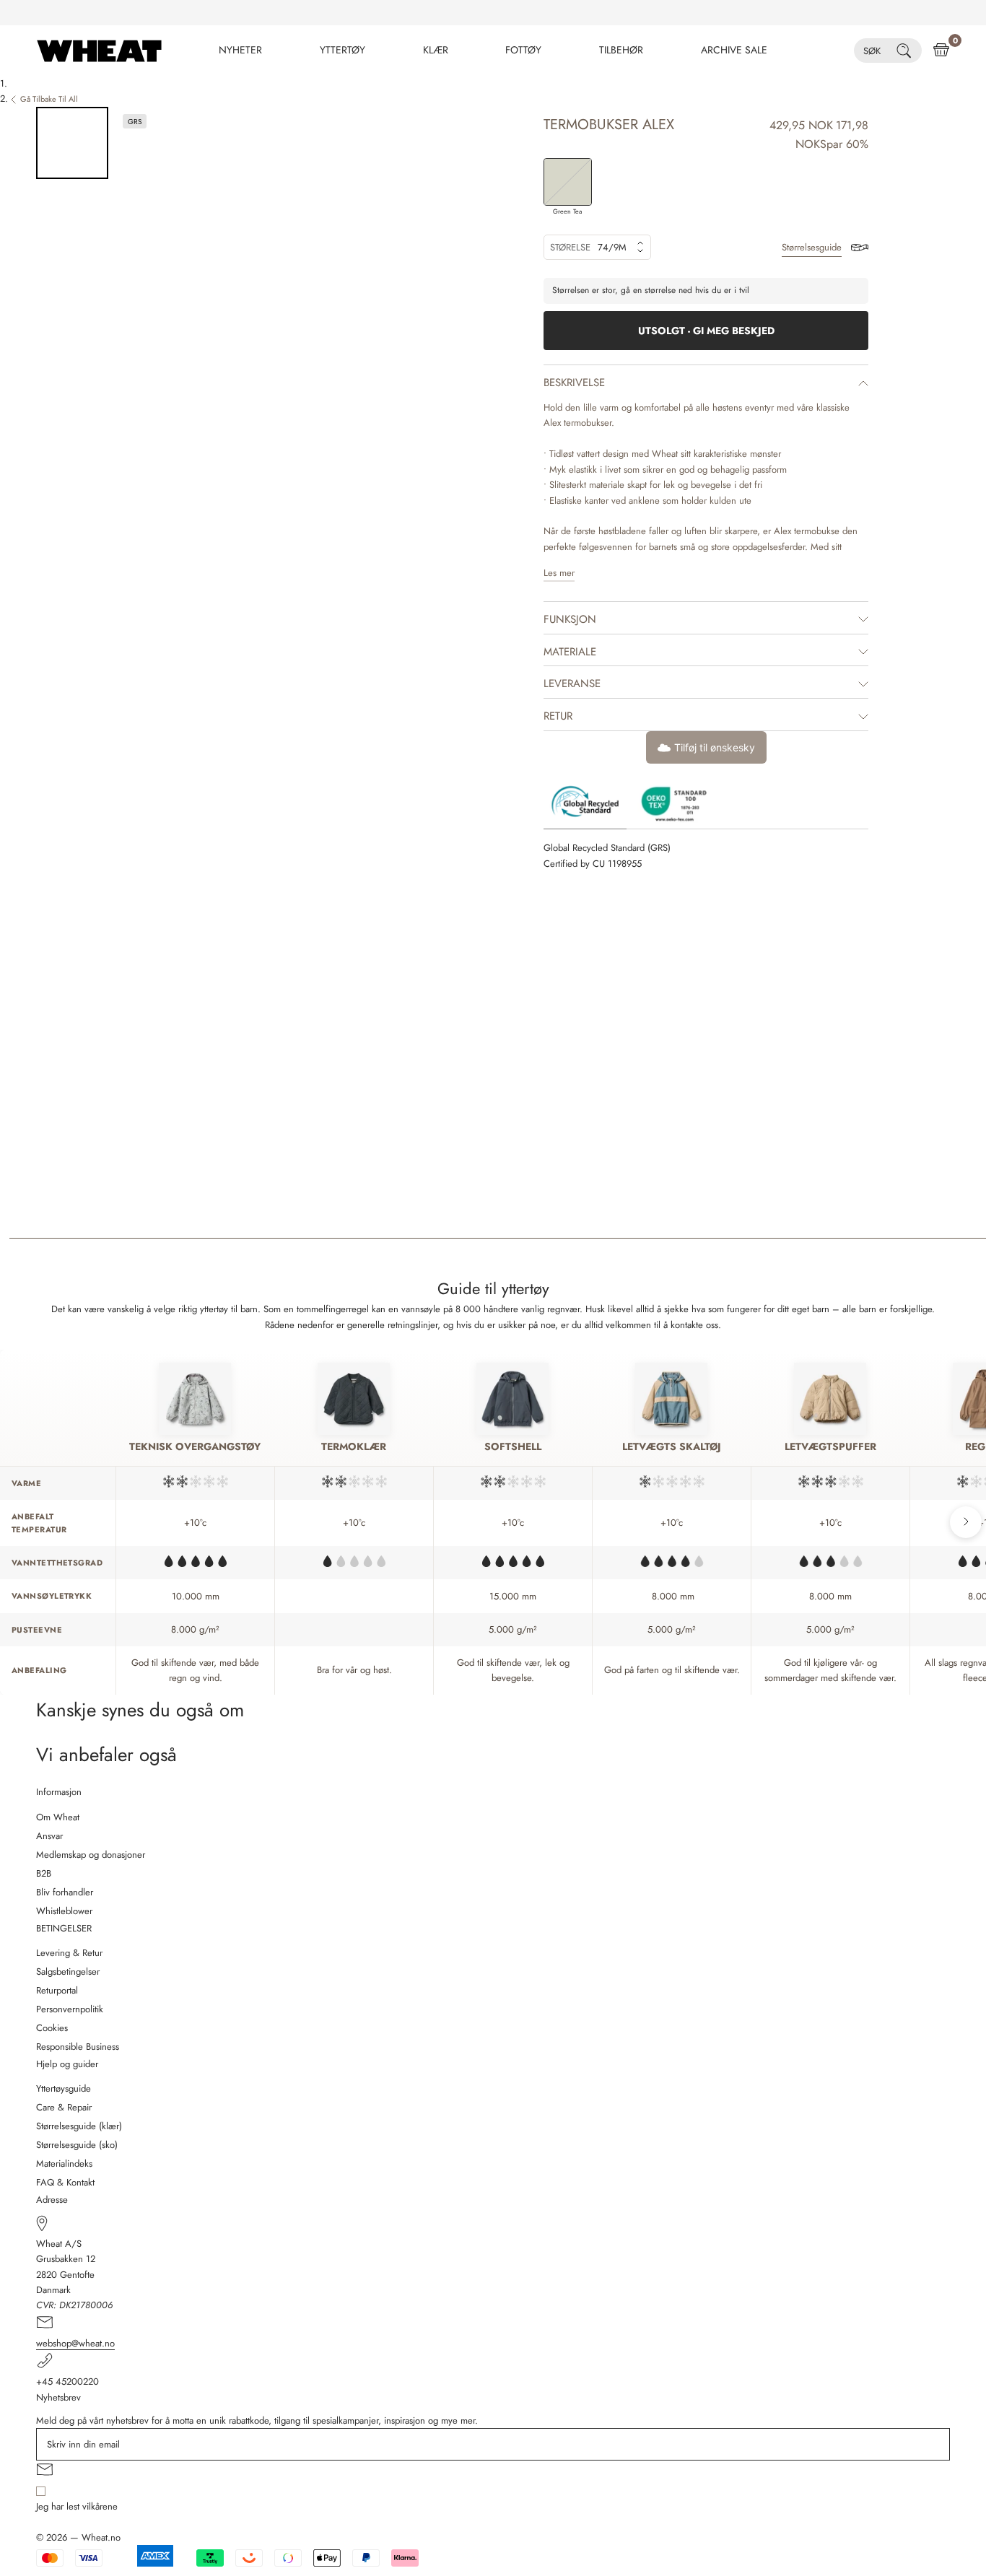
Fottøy (523, 50)
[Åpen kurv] (941, 51)
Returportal (57, 1990)
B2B (44, 1873)
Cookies (52, 2028)
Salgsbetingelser (68, 1972)
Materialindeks (64, 2164)
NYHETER (240, 50)
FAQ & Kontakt (65, 2182)
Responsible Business (78, 2047)
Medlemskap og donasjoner (91, 1855)
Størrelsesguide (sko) (77, 2145)
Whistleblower (64, 1911)
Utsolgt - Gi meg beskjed (706, 331)
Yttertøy (343, 50)
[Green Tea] (568, 182)
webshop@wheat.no (75, 2343)
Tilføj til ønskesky (715, 747)
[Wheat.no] (99, 51)
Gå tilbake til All (49, 99)
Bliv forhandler (65, 1892)
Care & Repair (64, 2107)
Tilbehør (621, 50)
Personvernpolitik (70, 2009)
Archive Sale (734, 50)
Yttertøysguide (64, 2088)
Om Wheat (58, 1817)
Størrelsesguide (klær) (79, 2126)
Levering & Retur (69, 1953)
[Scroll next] (966, 1522)
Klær (436, 50)
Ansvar (49, 1836)
